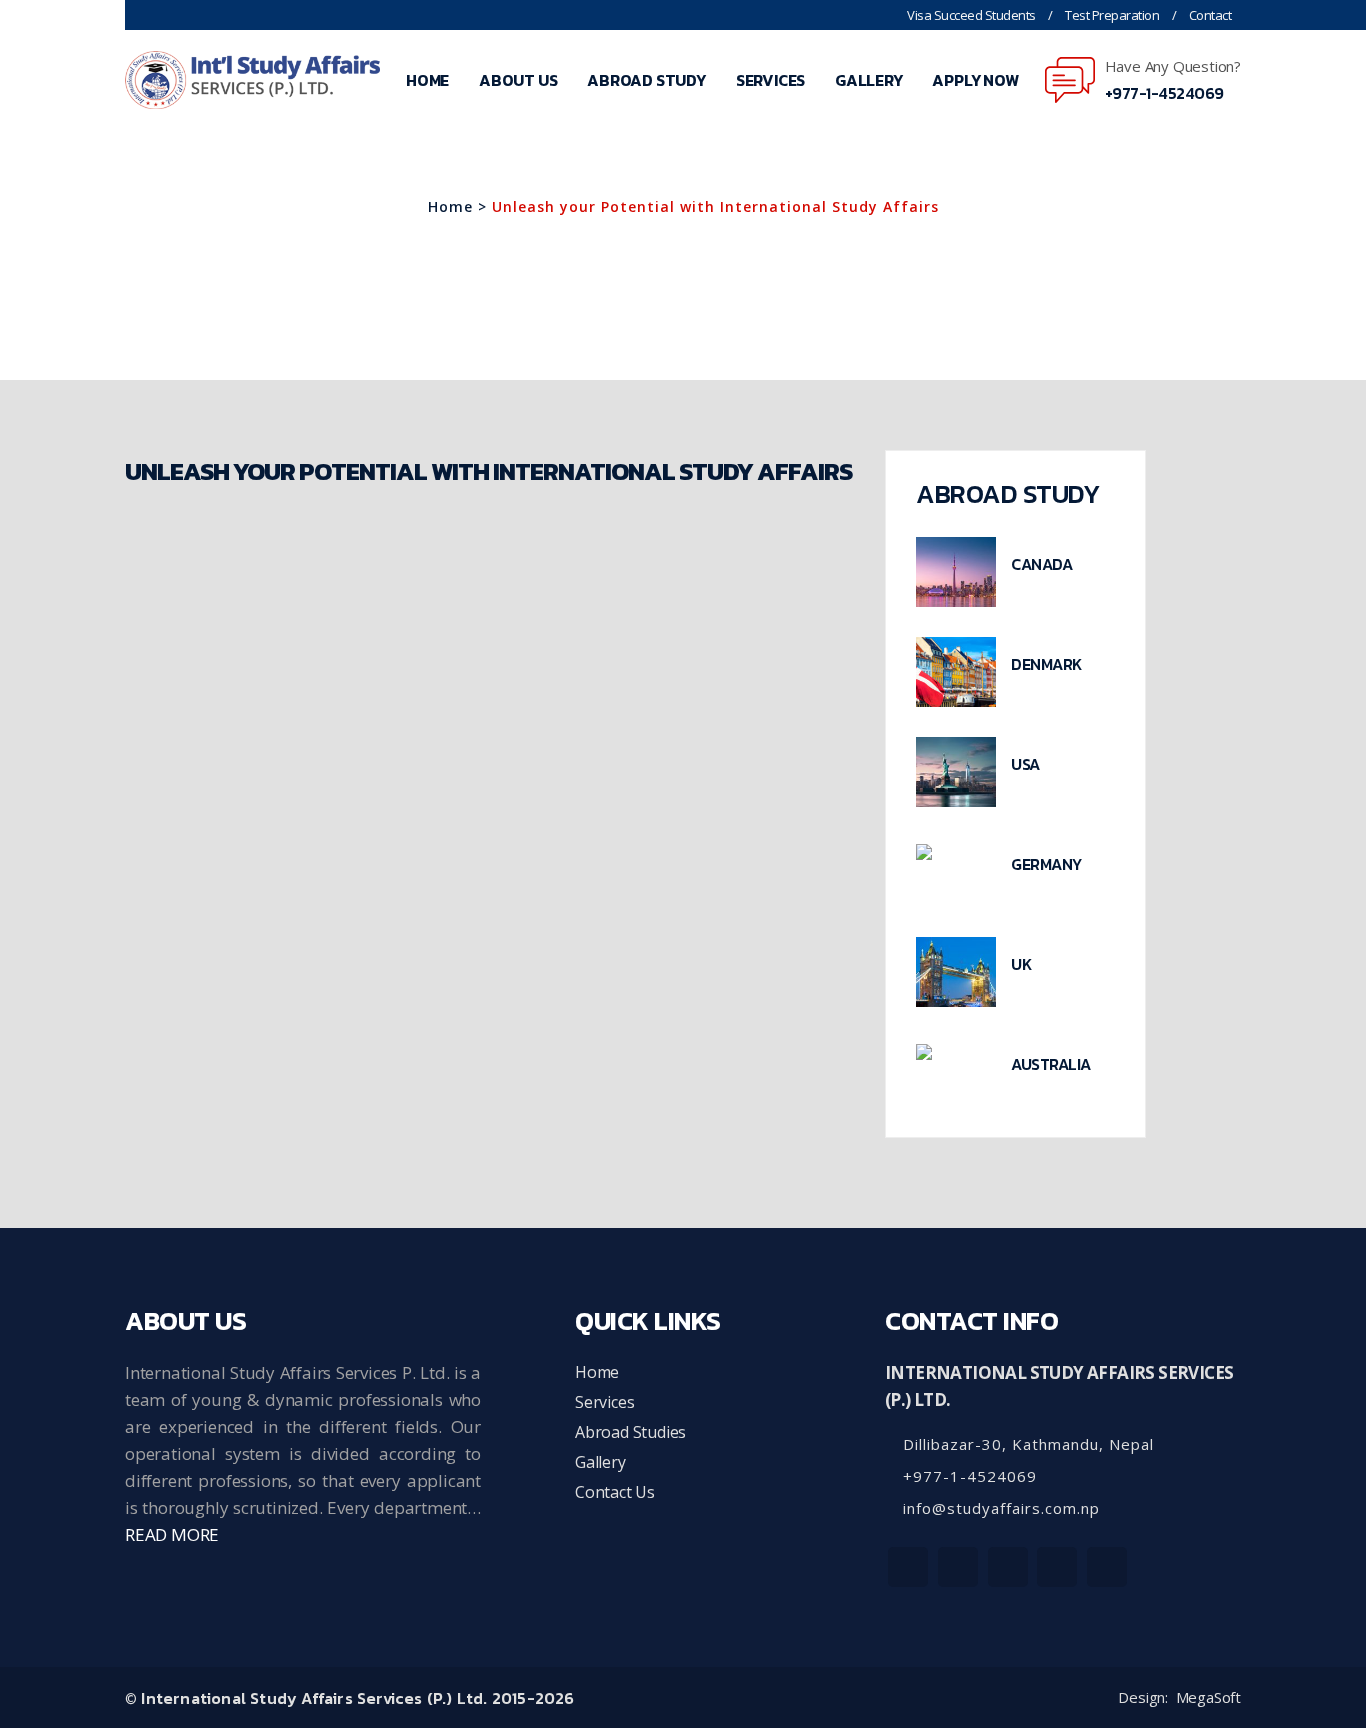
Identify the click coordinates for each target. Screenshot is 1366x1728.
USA (1025, 764)
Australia (1051, 1064)
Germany (1046, 864)
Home (427, 80)
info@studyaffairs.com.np (999, 1508)
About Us (518, 80)
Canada (1041, 564)
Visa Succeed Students (971, 15)
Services (770, 80)
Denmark (1046, 664)
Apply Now (975, 80)
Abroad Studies (630, 1432)
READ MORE (172, 1534)
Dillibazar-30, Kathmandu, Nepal (1026, 1444)
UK (1021, 964)
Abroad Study (646, 80)
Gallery (869, 80)
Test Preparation (1112, 15)
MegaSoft (1208, 1697)
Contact (1210, 15)
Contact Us (615, 1492)
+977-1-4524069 (1164, 93)
